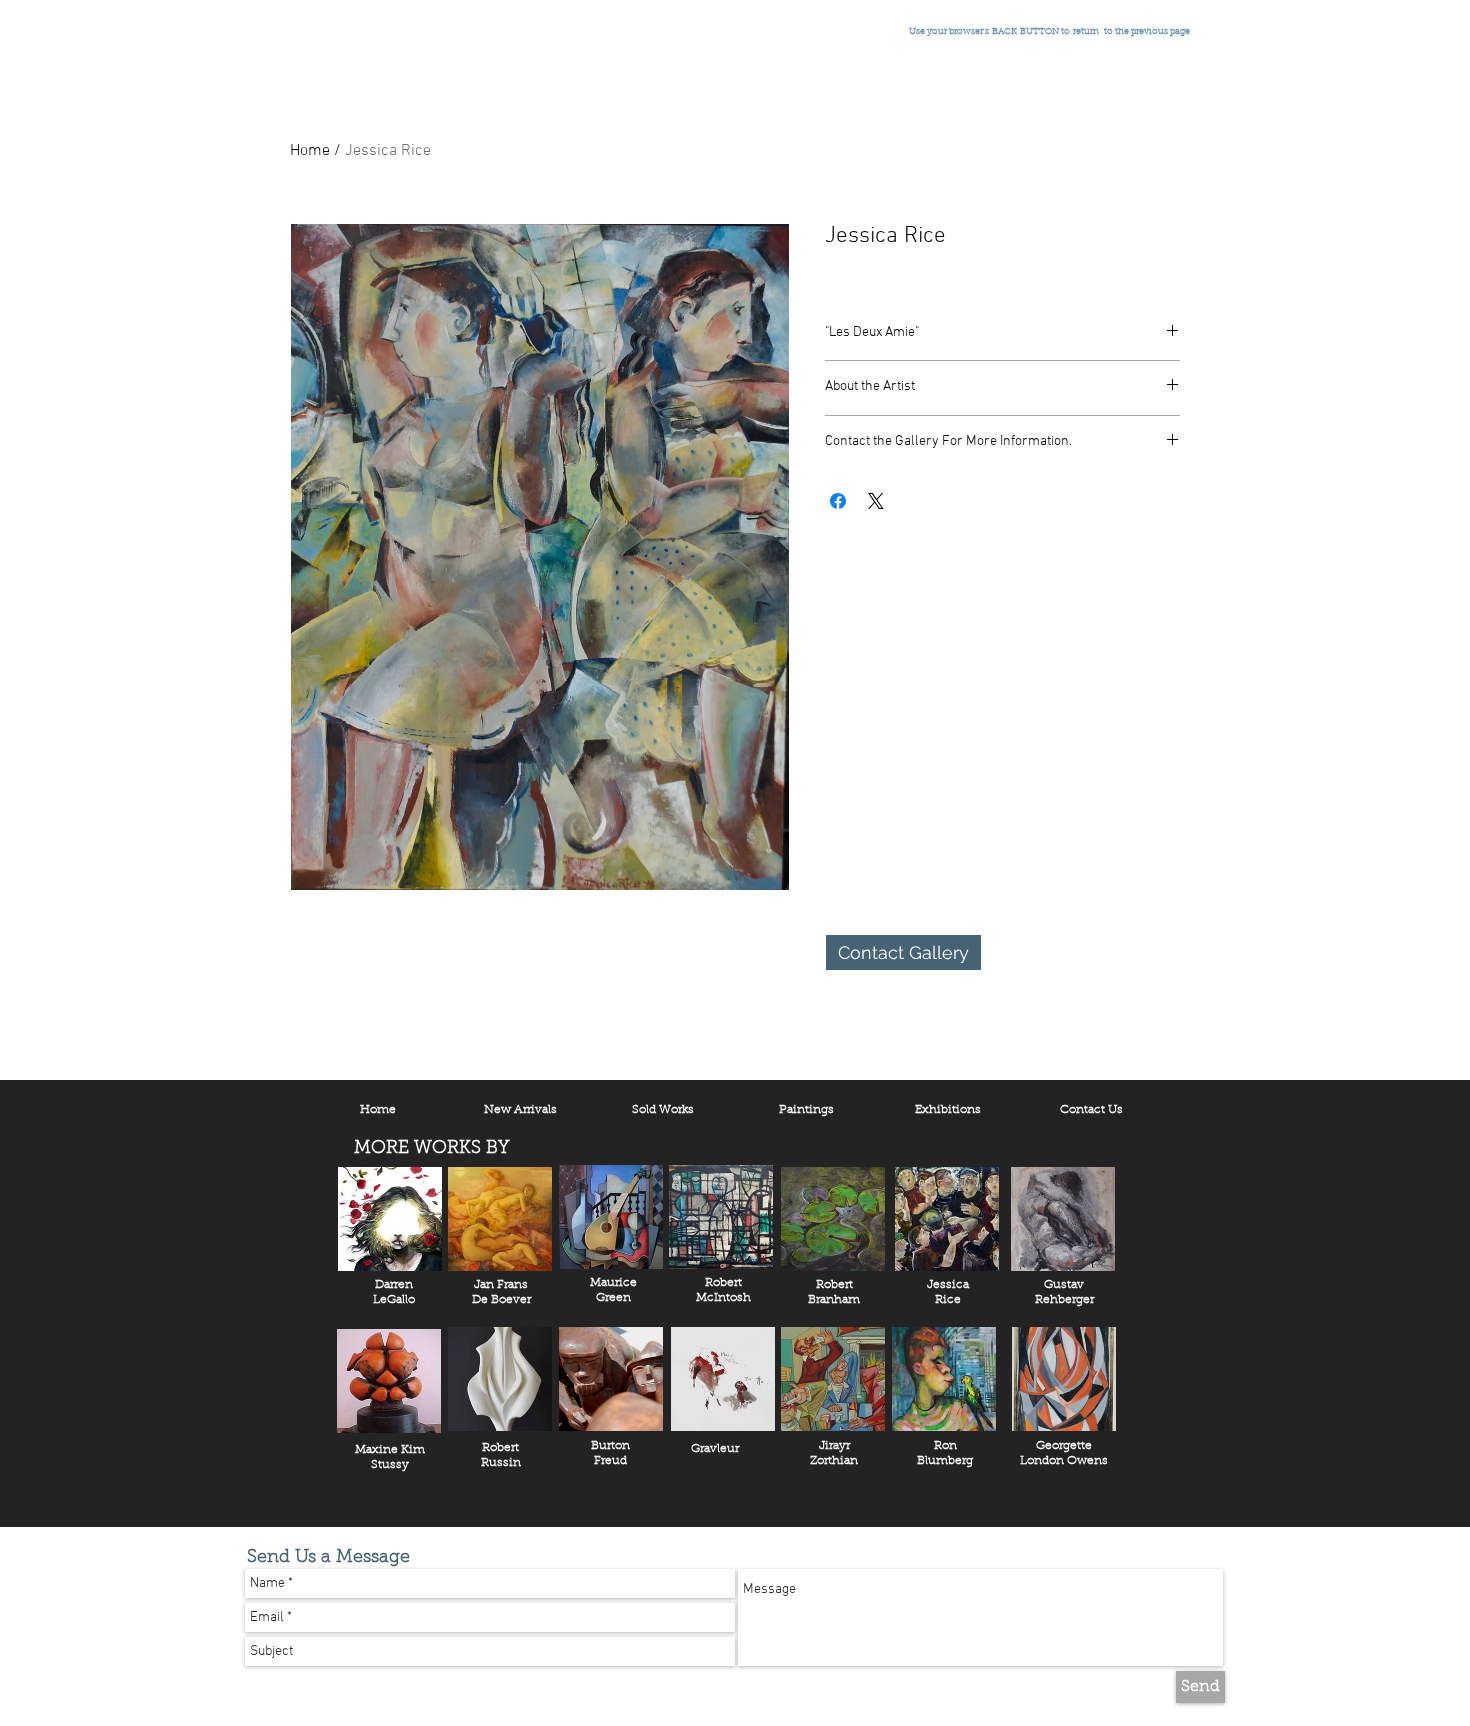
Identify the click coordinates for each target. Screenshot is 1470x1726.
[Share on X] (876, 501)
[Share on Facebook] (838, 501)
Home (310, 151)
